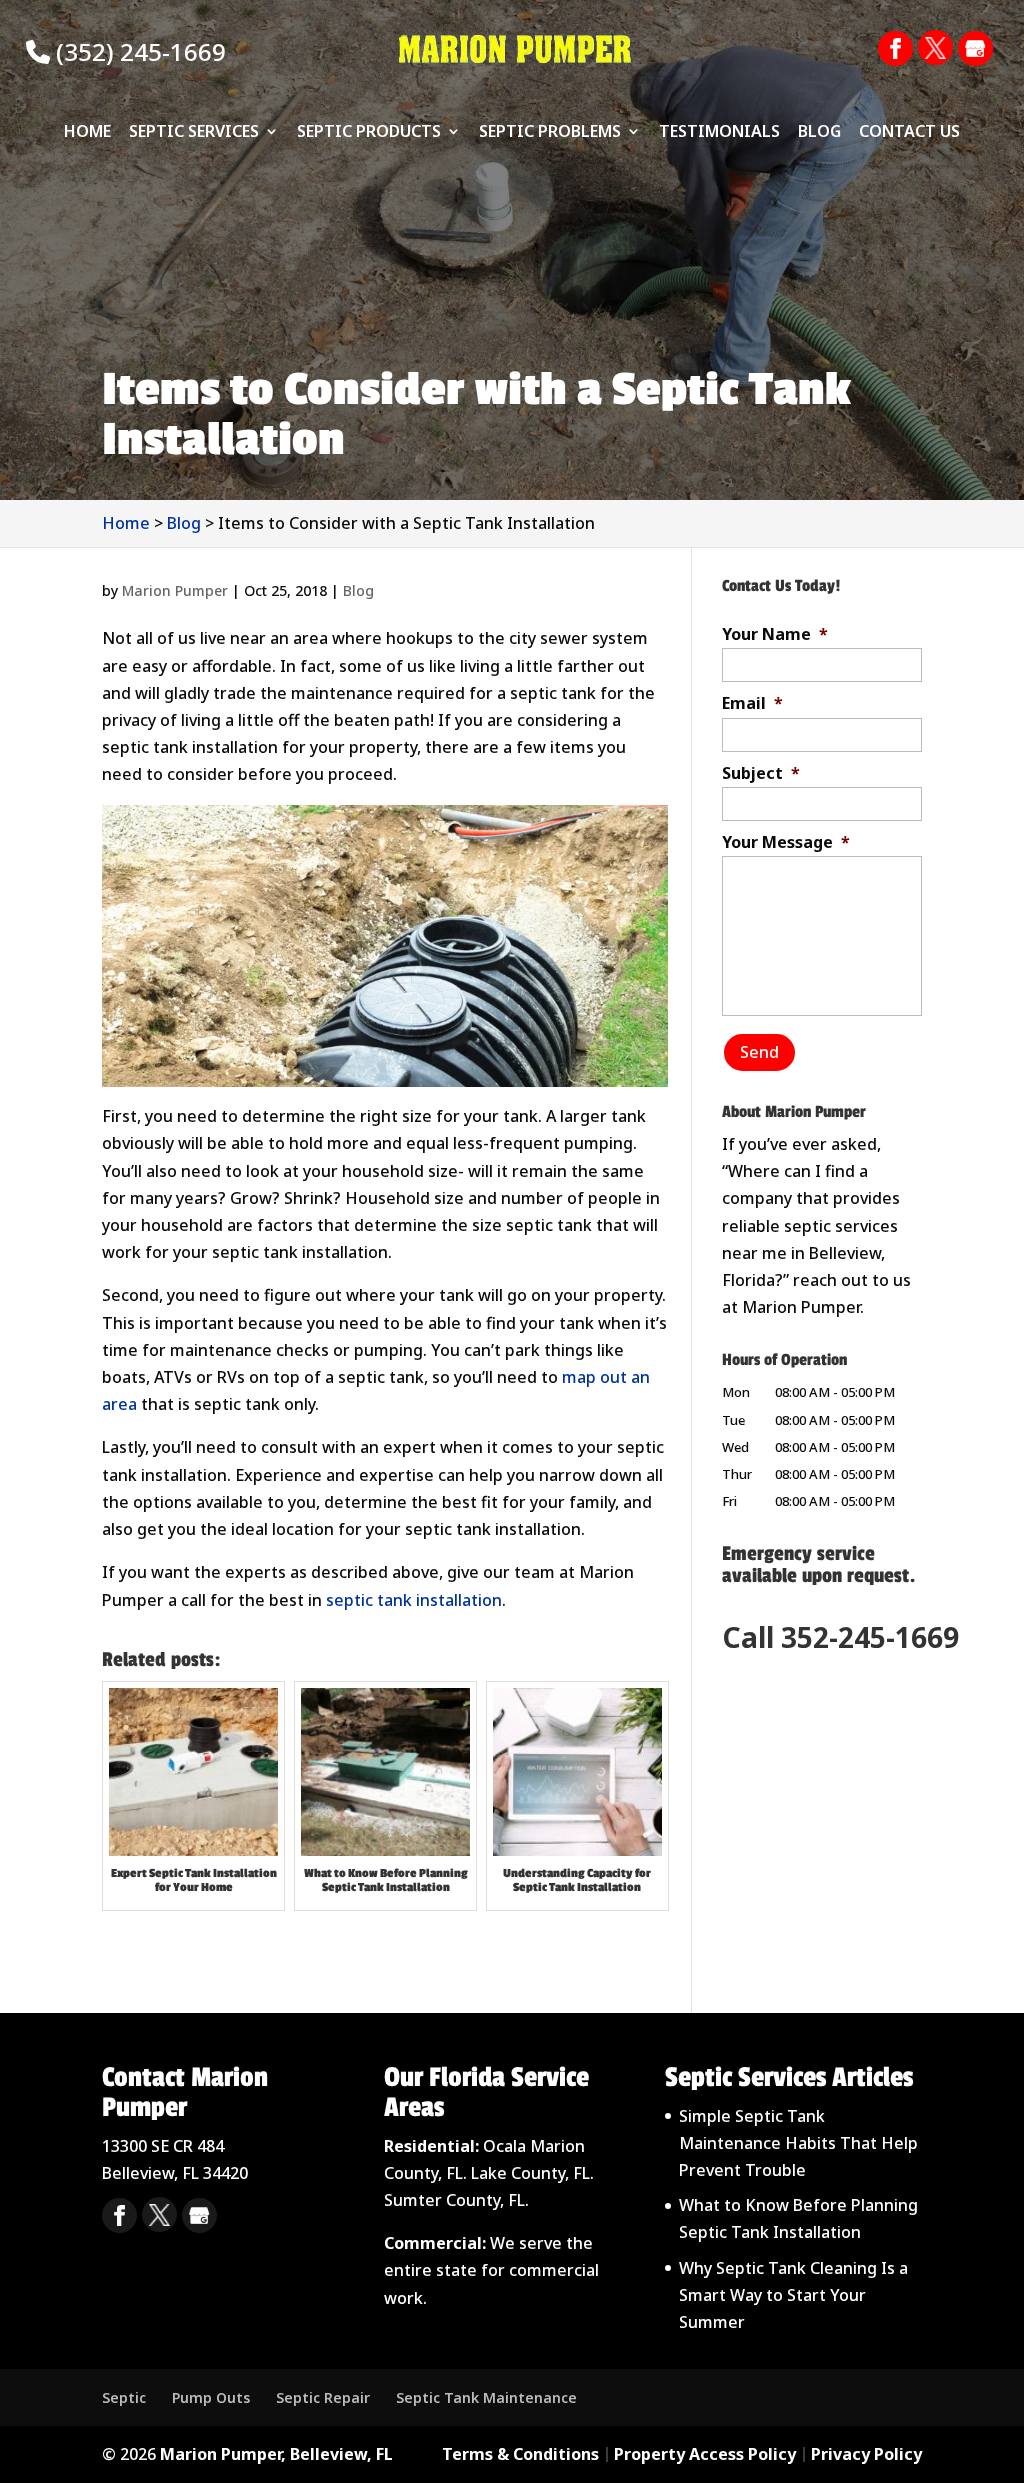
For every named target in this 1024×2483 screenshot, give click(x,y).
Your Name (775, 634)
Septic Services (194, 133)
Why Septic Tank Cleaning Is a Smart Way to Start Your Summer (793, 2295)
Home (87, 133)
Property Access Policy (705, 2454)
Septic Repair (323, 2397)
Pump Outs (211, 2397)
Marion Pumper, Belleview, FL (276, 2454)
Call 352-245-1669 (840, 1637)
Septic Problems (550, 133)
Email (752, 703)
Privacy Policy (866, 2454)
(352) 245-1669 (138, 51)
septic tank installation (412, 1600)
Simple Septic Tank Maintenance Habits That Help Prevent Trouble (798, 2143)
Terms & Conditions (520, 2454)
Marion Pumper (175, 590)
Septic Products (369, 133)
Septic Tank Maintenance (486, 2397)
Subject (761, 773)
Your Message (786, 842)
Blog (819, 133)
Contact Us (909, 133)
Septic (124, 2397)
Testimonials (719, 133)
